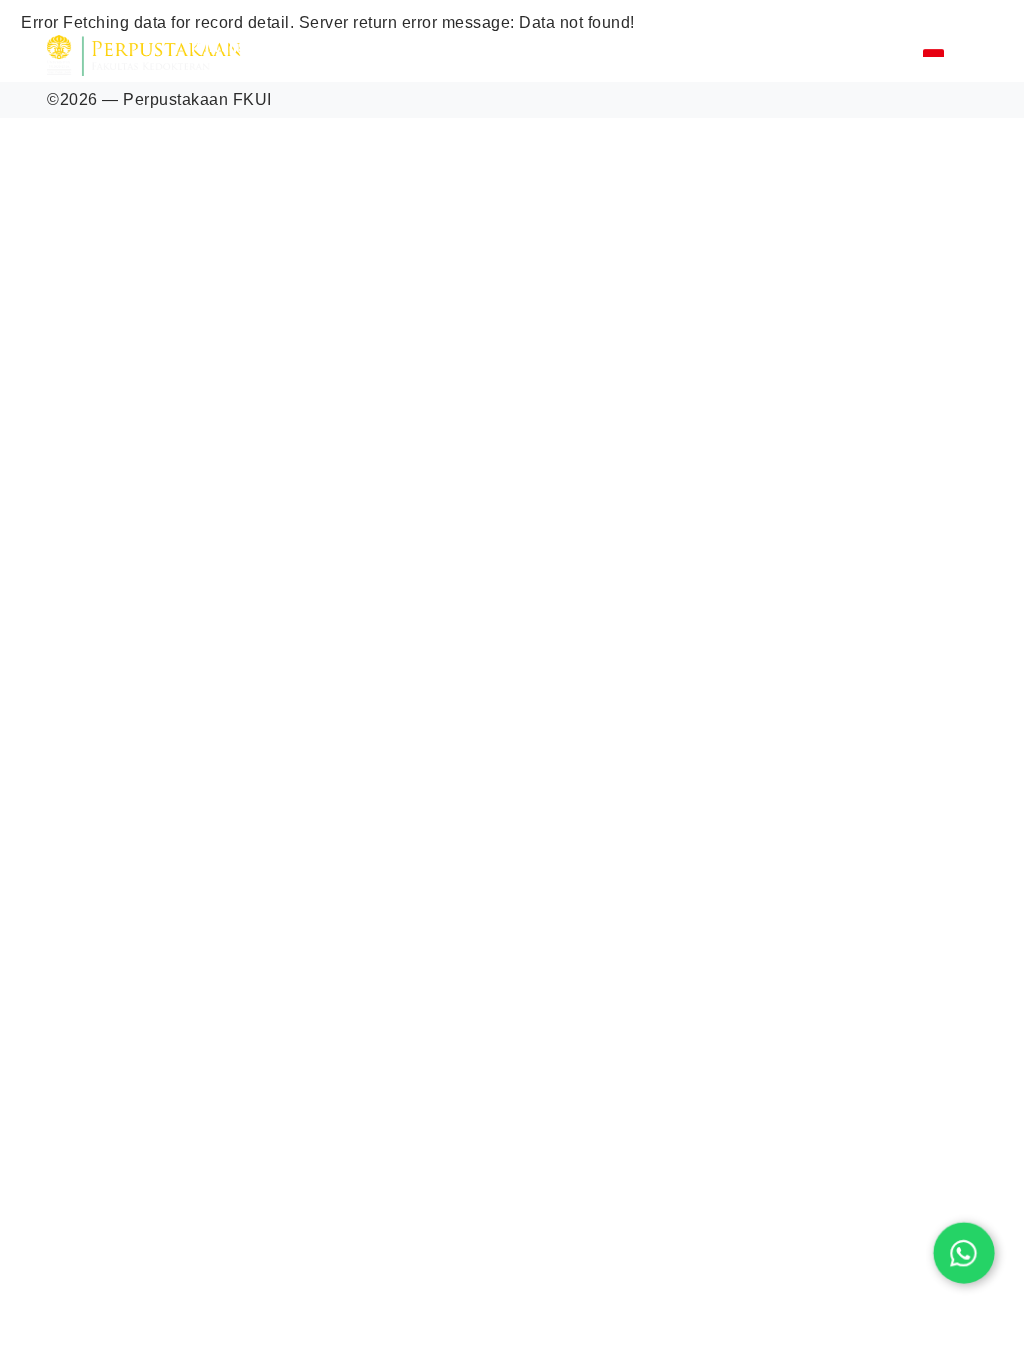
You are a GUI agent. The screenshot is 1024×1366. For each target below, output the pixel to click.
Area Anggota (855, 55)
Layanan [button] (342, 45)
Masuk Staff (742, 55)
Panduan (642, 45)
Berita (549, 45)
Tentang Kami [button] (237, 45)
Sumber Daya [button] (446, 45)
